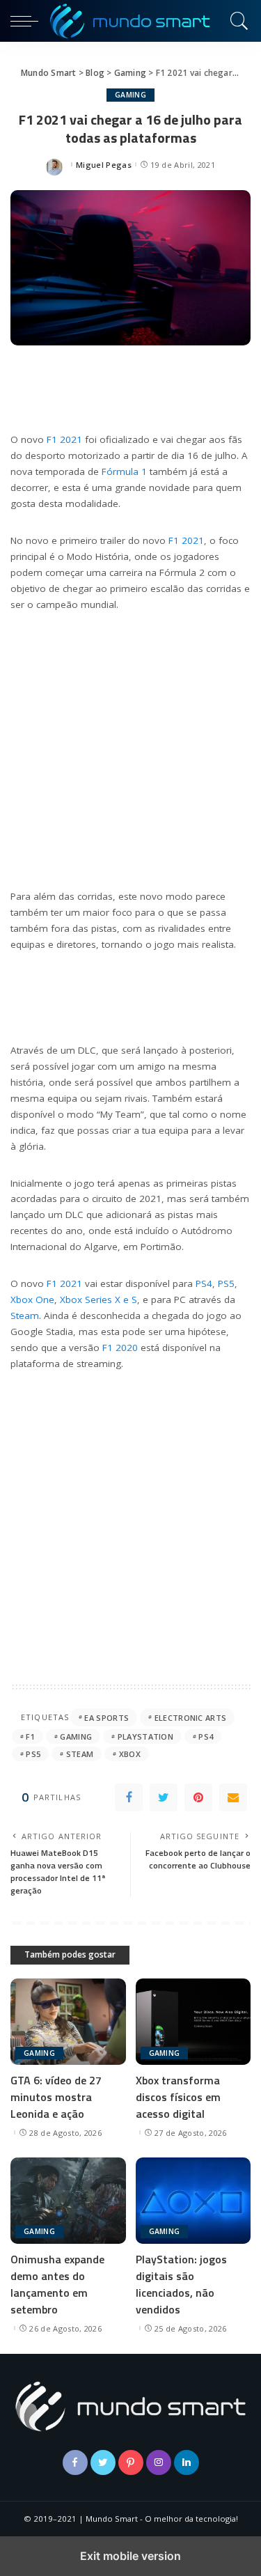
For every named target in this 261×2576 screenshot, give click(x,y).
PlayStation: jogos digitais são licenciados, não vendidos (181, 2284)
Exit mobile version (130, 2556)
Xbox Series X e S (98, 1299)
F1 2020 (120, 1348)
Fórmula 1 (124, 471)
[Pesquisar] (237, 21)
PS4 (204, 1283)
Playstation (146, 1736)
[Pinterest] (198, 1797)
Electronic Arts (191, 1718)
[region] (130, 748)
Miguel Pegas (104, 165)
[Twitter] (164, 1797)
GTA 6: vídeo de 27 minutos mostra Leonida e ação (56, 2097)
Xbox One (32, 1299)
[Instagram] (159, 2462)
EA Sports (106, 1718)
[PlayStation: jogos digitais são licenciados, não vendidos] (193, 2201)
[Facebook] (129, 1797)
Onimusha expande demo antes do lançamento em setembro (57, 2284)
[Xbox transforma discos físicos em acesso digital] (193, 2022)
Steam (25, 1316)
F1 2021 (64, 439)
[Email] (233, 1797)
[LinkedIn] (187, 2462)
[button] (28, 21)
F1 (30, 1736)
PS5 (226, 1283)
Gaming (130, 95)
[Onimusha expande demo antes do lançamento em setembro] (68, 2201)
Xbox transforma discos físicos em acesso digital (178, 2097)
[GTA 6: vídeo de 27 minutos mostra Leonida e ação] (68, 2022)
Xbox (130, 1754)
